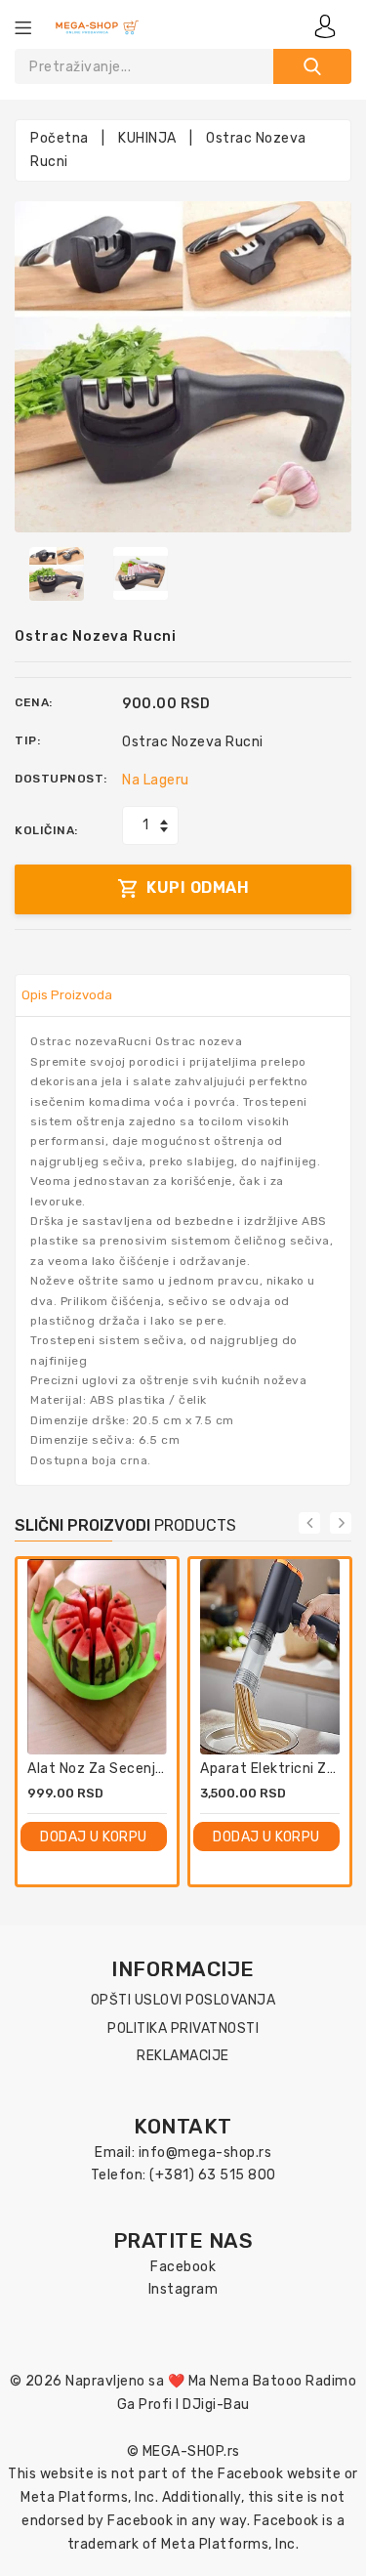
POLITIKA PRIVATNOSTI (183, 2028)
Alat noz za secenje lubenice (127, 1769)
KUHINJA (147, 138)
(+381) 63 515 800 (213, 2175)
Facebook (183, 2267)
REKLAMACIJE (183, 2056)
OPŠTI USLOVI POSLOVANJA (183, 2000)
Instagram (183, 2289)
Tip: (27, 740)
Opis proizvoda (67, 995)
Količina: (46, 830)
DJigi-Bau (216, 2405)
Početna (60, 138)
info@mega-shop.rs (205, 2153)
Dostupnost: (61, 779)
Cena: (34, 702)
